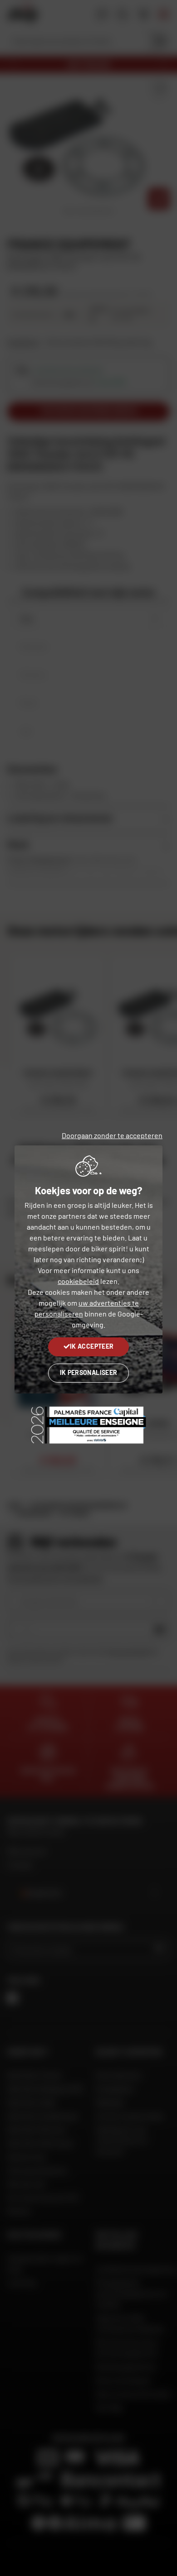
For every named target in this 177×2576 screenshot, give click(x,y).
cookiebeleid (78, 1281)
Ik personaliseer (89, 1372)
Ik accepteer (92, 1346)
